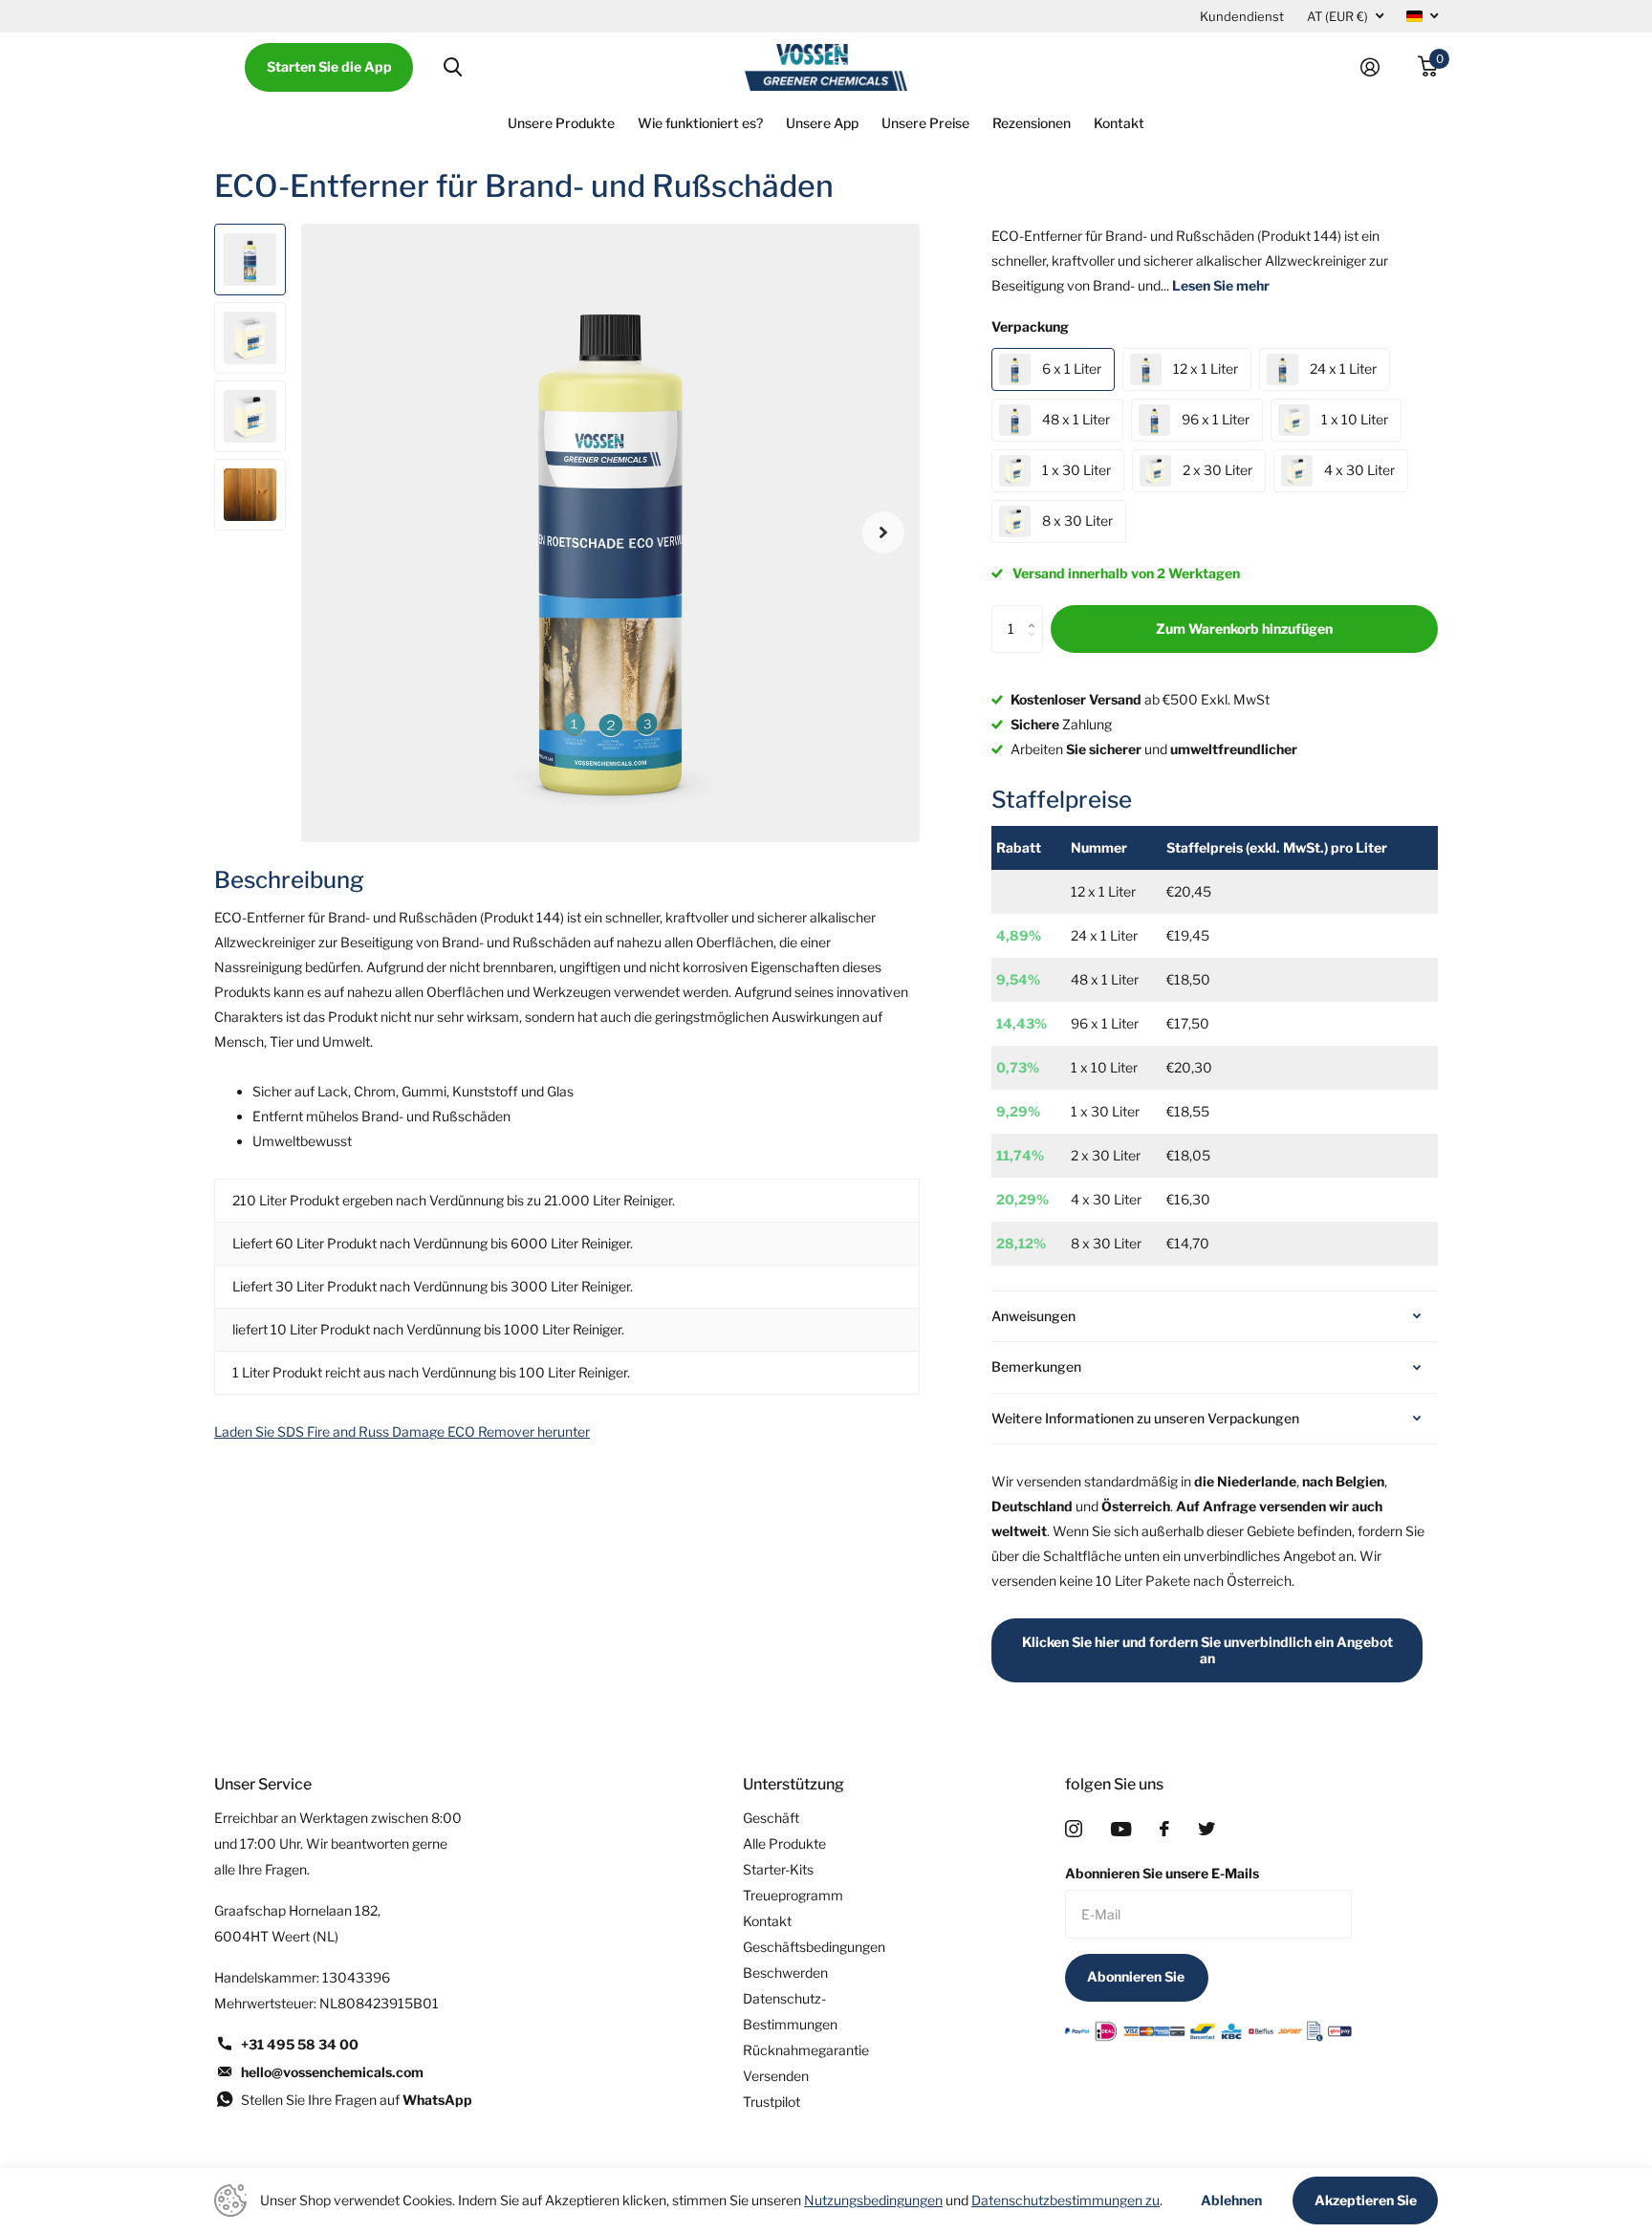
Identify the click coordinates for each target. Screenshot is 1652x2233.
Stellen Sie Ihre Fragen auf (357, 2100)
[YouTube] (1121, 1829)
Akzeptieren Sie (1366, 2200)
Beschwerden (785, 1973)
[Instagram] (1074, 1829)
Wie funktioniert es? (700, 123)
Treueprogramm (793, 1895)
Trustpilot (772, 2102)
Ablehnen (1231, 2200)
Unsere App (822, 123)
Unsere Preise (925, 123)
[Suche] (453, 67)
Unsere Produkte (561, 123)
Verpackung (1030, 326)
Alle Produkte (784, 1843)
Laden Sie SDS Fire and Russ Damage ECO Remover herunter (402, 1431)
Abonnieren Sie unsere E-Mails (1162, 1873)
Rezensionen (1032, 123)
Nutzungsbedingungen (873, 2200)
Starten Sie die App (329, 66)
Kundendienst (1242, 16)
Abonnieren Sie (1137, 1976)
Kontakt (1119, 123)
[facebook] (1164, 1829)
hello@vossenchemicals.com (332, 2072)
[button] (883, 533)
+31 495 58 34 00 (300, 2044)
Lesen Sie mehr (1221, 285)
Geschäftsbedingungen (814, 1947)
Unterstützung (793, 1784)
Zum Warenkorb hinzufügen (1244, 629)
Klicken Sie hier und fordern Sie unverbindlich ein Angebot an (1207, 1650)
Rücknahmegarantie (806, 2050)
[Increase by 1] (1036, 612)
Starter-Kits (778, 1869)
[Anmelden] (1378, 67)
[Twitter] (1206, 1829)
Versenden (776, 2076)
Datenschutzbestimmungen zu (1065, 2200)
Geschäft (771, 1818)
